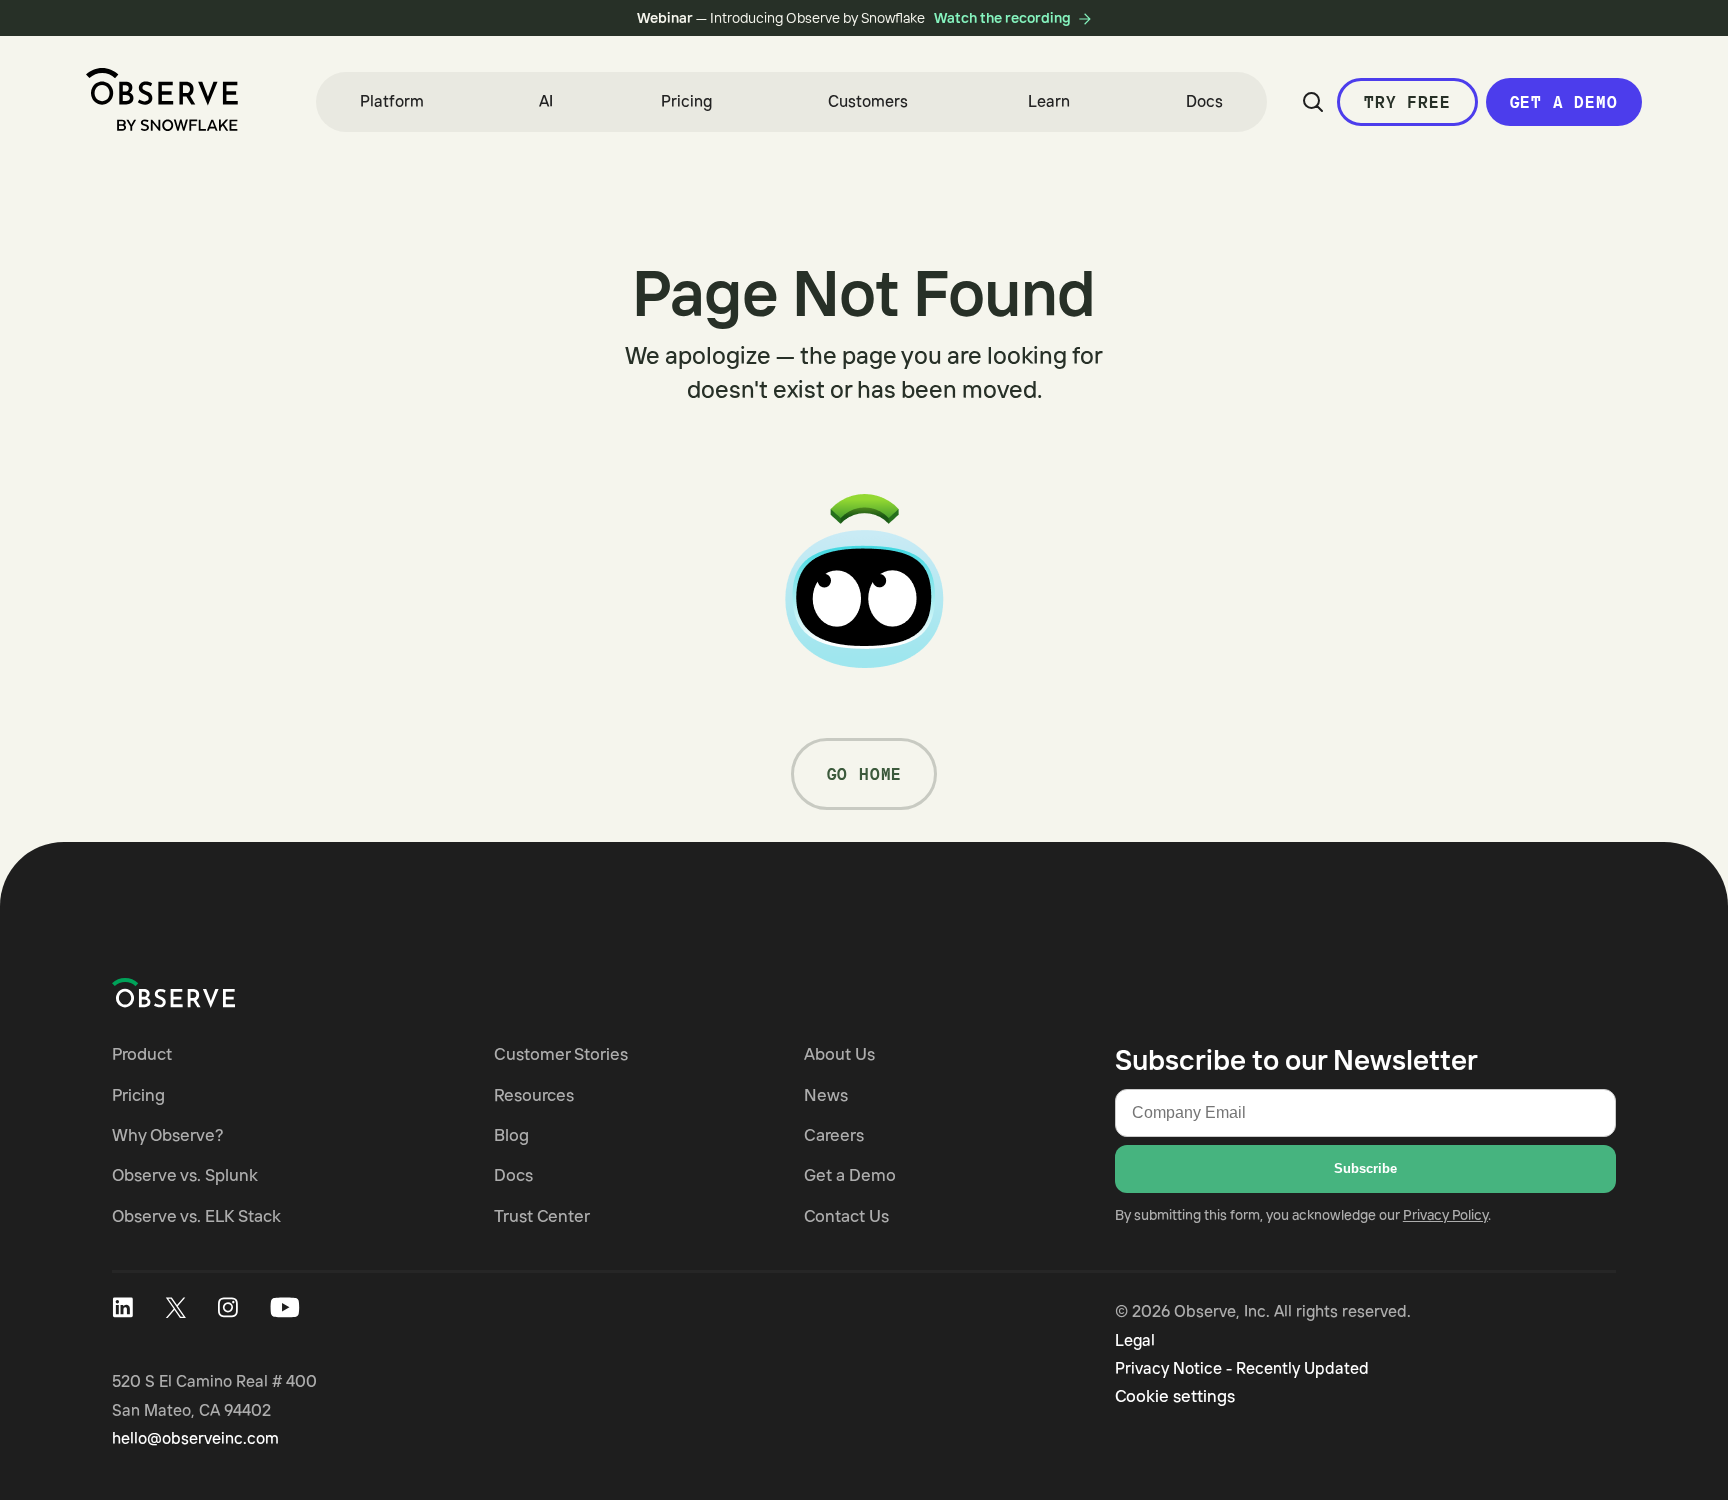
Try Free (1407, 102)
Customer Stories (561, 1053)
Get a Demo (1564, 102)
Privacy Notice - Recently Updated (1242, 1368)
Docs (1204, 101)
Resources (534, 1094)
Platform (392, 101)
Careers (834, 1134)
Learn (1049, 101)
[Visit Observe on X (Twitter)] (175, 1308)
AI (546, 101)
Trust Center (542, 1215)
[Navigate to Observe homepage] (209, 993)
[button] (392, 102)
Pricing (686, 101)
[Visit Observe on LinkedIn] (122, 1308)
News (826, 1094)
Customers (868, 101)
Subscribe (1365, 1168)
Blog (511, 1134)
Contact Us (846, 1215)
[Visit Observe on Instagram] (228, 1308)
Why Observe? (168, 1134)
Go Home (865, 774)
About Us (839, 1053)
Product (142, 1053)
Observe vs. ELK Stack (196, 1215)
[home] (162, 99)
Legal (1135, 1340)
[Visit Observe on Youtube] (285, 1308)
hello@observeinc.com (195, 1438)
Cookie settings (1175, 1395)
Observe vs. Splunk (185, 1174)
